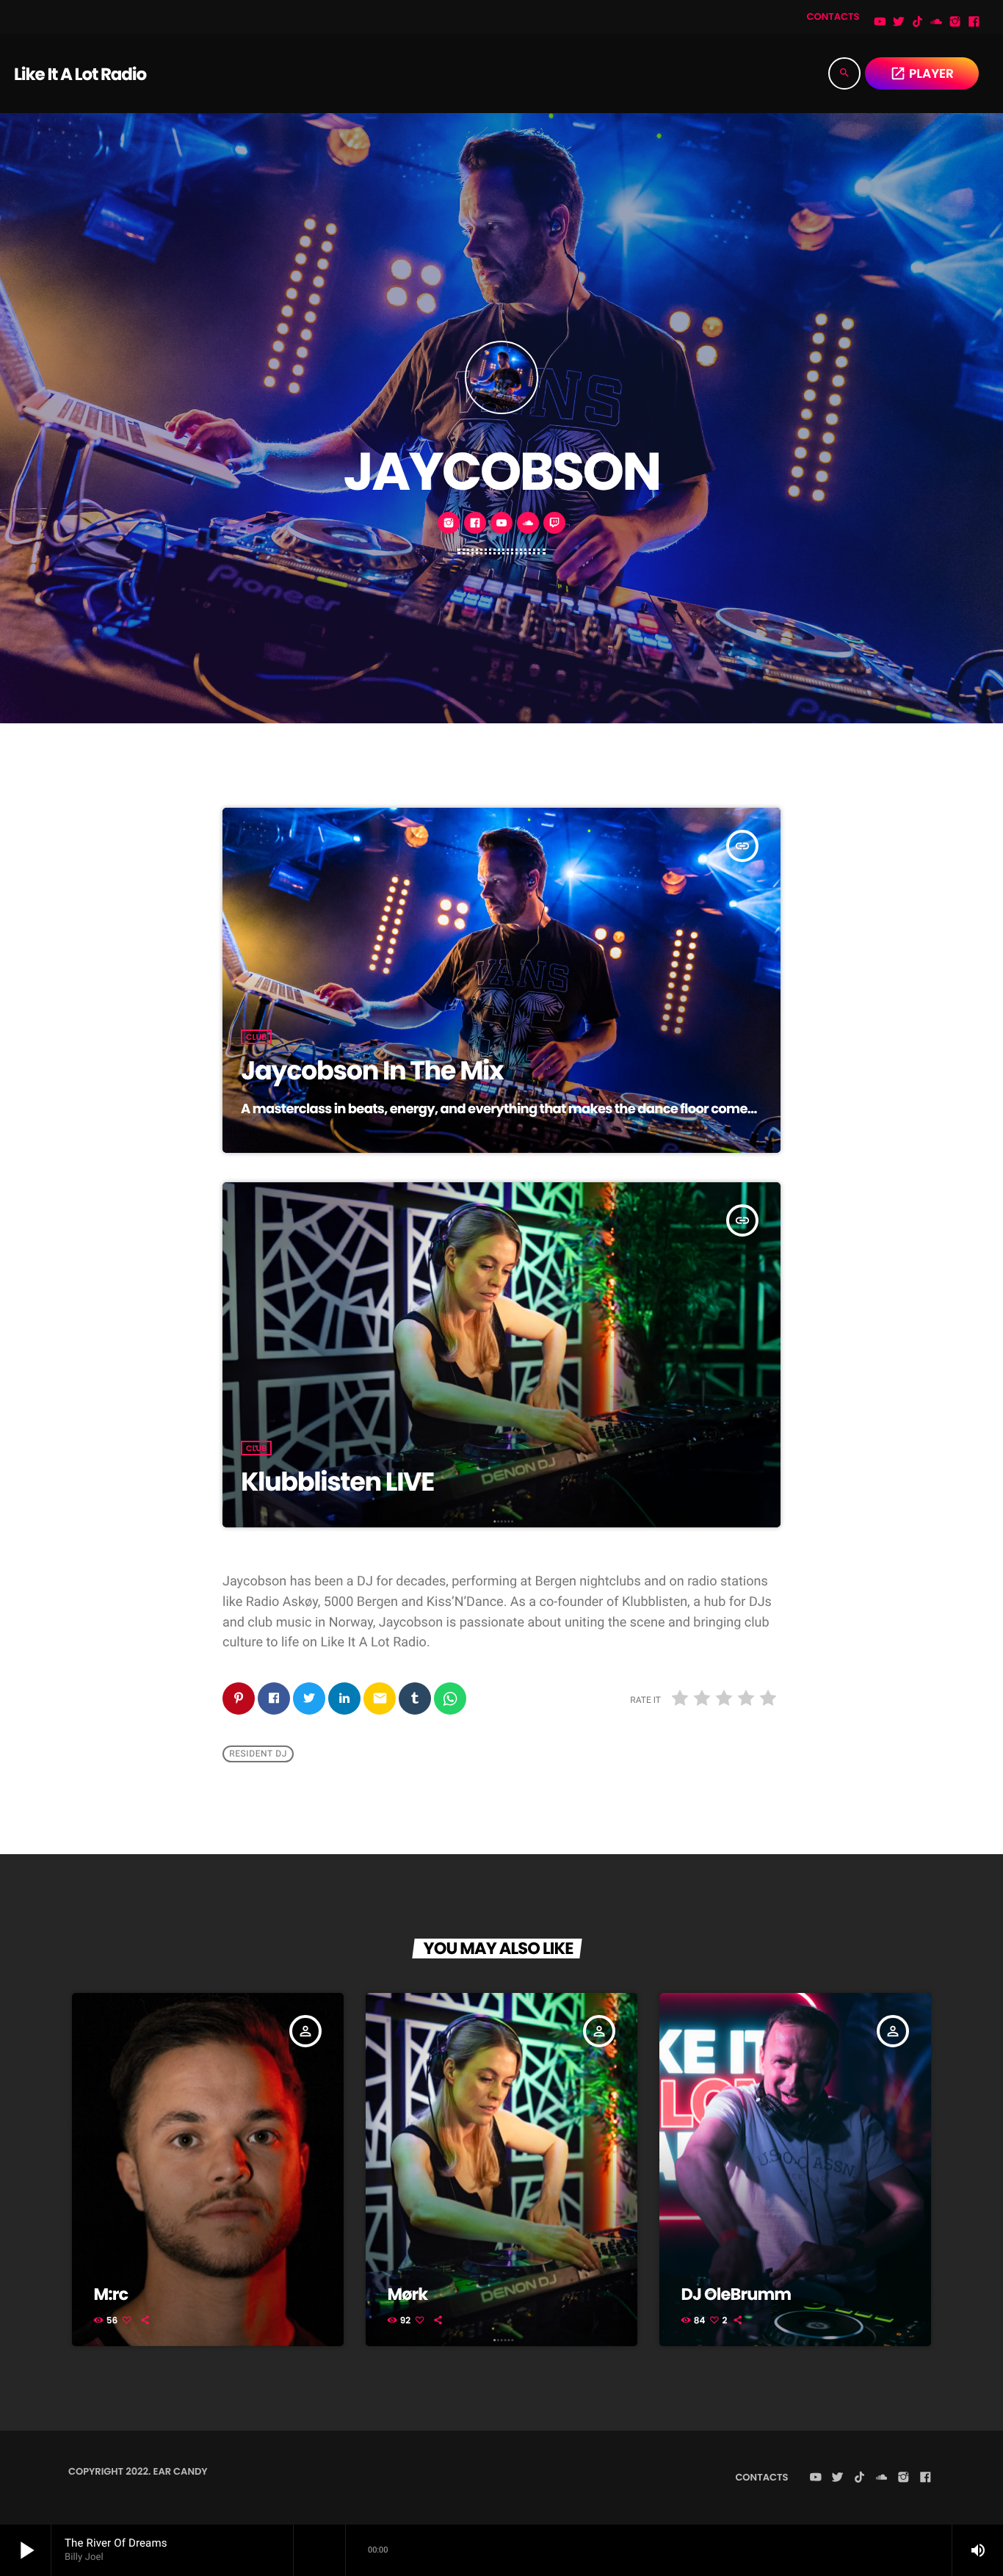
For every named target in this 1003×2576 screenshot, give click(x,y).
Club (256, 1037)
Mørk (408, 2294)
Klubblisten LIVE (337, 1482)
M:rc (111, 2294)
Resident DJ (258, 1754)
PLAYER (922, 73)
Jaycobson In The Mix (372, 1071)
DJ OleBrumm (736, 2294)
